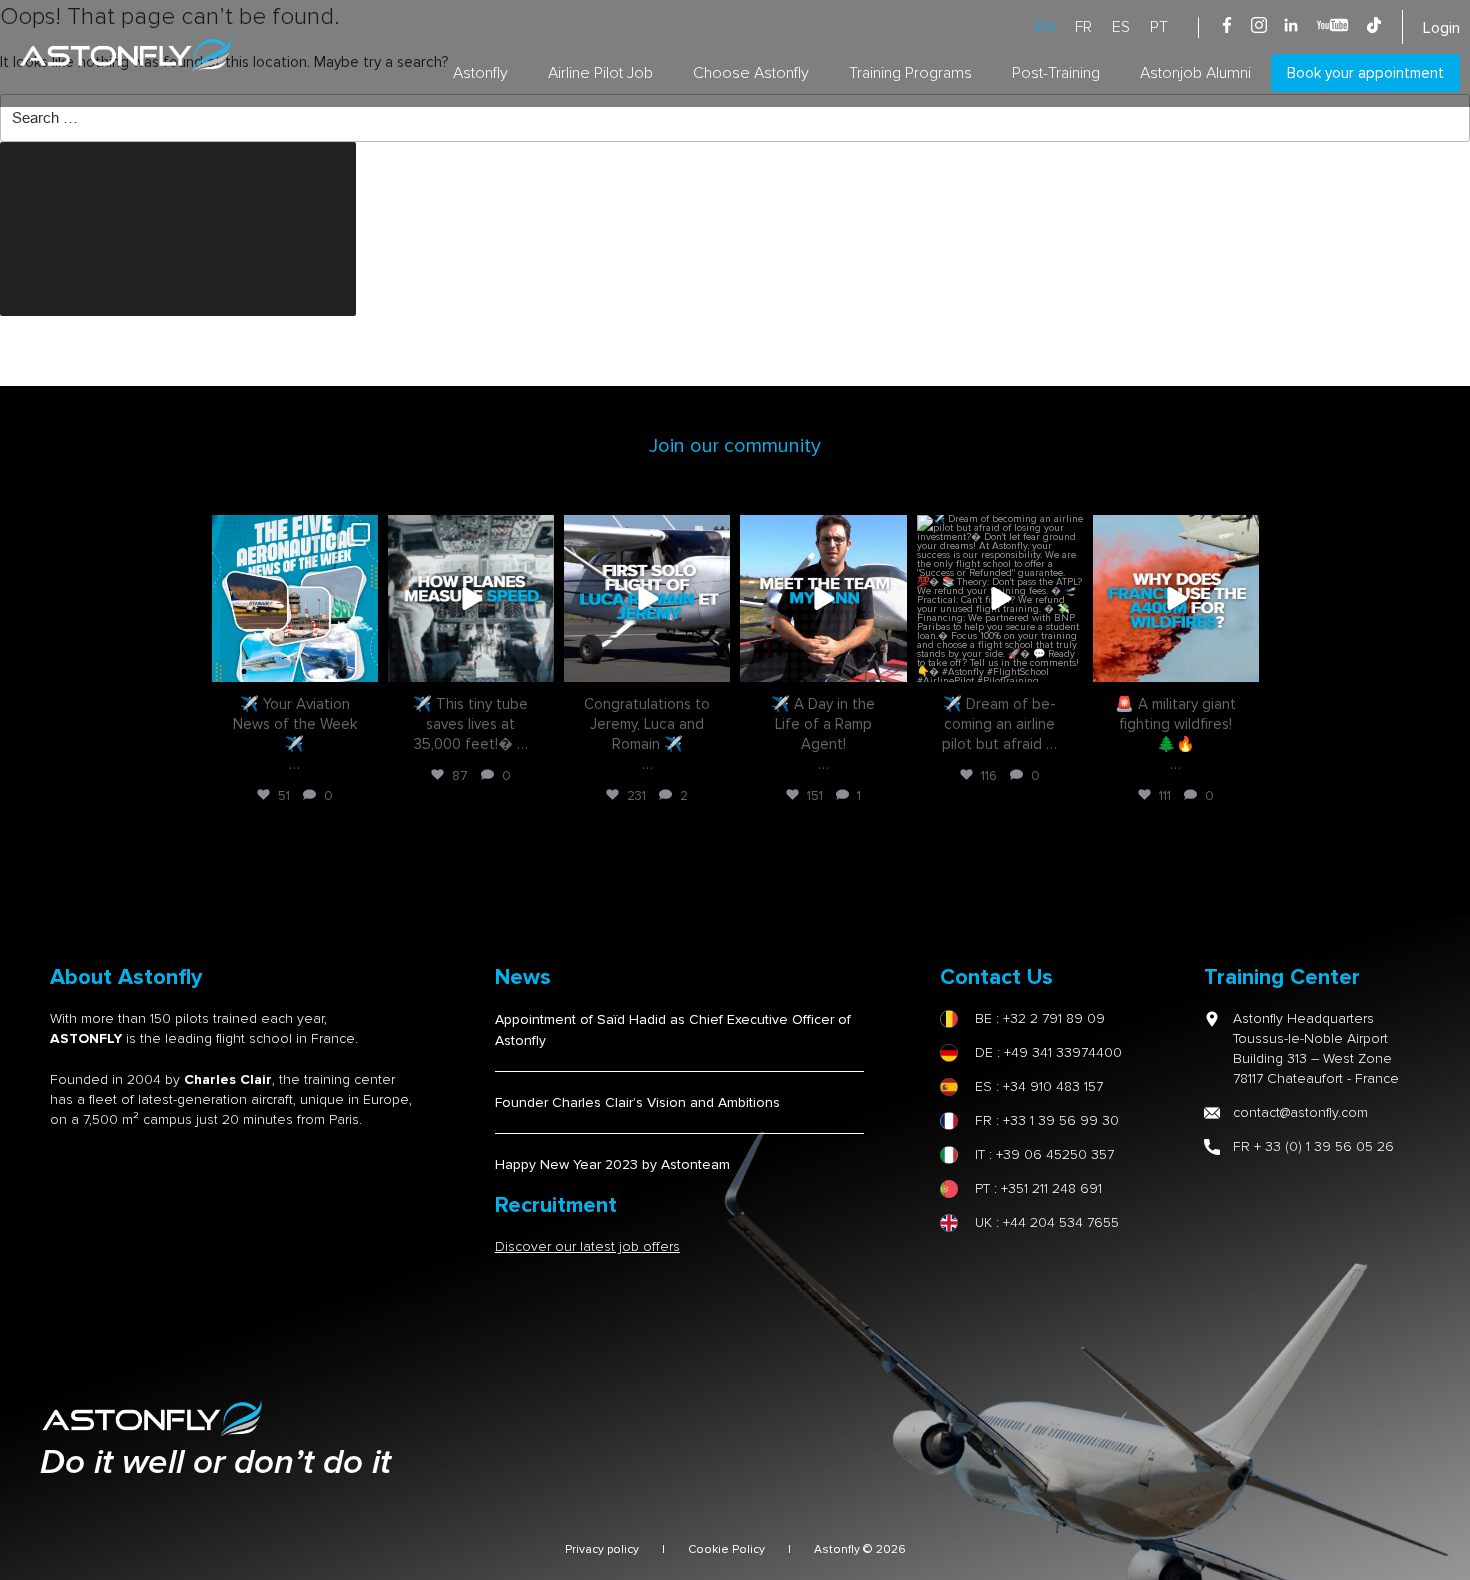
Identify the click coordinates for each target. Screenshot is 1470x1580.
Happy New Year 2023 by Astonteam (612, 1164)
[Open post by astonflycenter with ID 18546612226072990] (823, 598)
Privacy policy (602, 1549)
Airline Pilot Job (600, 73)
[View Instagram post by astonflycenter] (360, 662)
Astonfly (480, 73)
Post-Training (1056, 73)
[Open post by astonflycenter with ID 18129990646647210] (1000, 598)
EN (1045, 27)
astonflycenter (292, 532)
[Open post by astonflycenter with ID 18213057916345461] (295, 598)
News (523, 977)
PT (1159, 27)
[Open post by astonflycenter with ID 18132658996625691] (1176, 598)
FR (1083, 27)
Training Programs (910, 73)
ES (1121, 27)
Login (1441, 28)
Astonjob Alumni (1195, 73)
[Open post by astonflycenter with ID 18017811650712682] (471, 598)
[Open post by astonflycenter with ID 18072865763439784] (647, 598)
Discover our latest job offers (587, 1246)
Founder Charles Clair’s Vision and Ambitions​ (637, 1102)
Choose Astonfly (751, 73)
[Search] (178, 229)
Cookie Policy (726, 1549)
